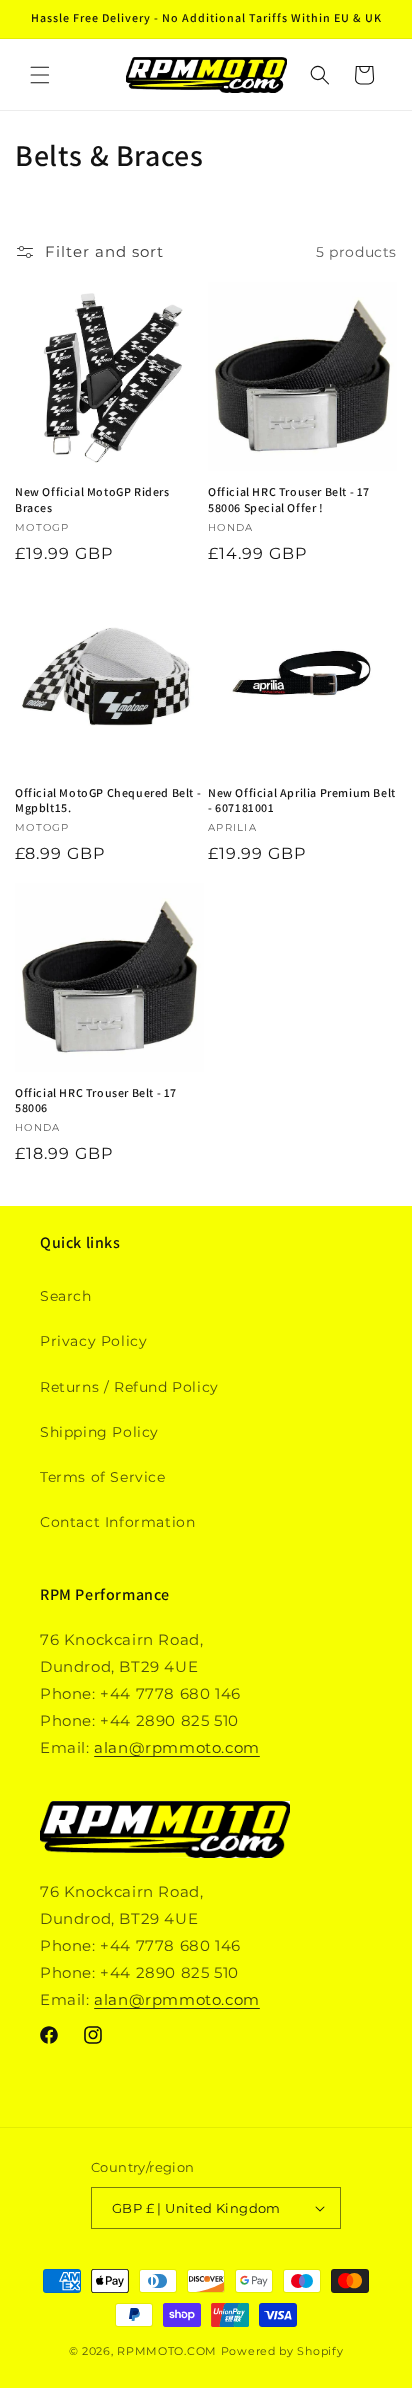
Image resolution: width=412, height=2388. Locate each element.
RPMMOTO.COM (167, 2351)
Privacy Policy (93, 1341)
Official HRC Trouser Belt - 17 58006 (96, 1100)
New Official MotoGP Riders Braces (92, 499)
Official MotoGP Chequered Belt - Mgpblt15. (108, 800)
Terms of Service (103, 1477)
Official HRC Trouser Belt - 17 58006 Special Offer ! (289, 499)
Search (66, 1296)
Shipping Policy (99, 1432)
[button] (40, 75)
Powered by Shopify (282, 2351)
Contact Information (117, 1522)
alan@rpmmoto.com (177, 1747)
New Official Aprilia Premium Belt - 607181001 (302, 800)
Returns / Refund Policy (129, 1387)
